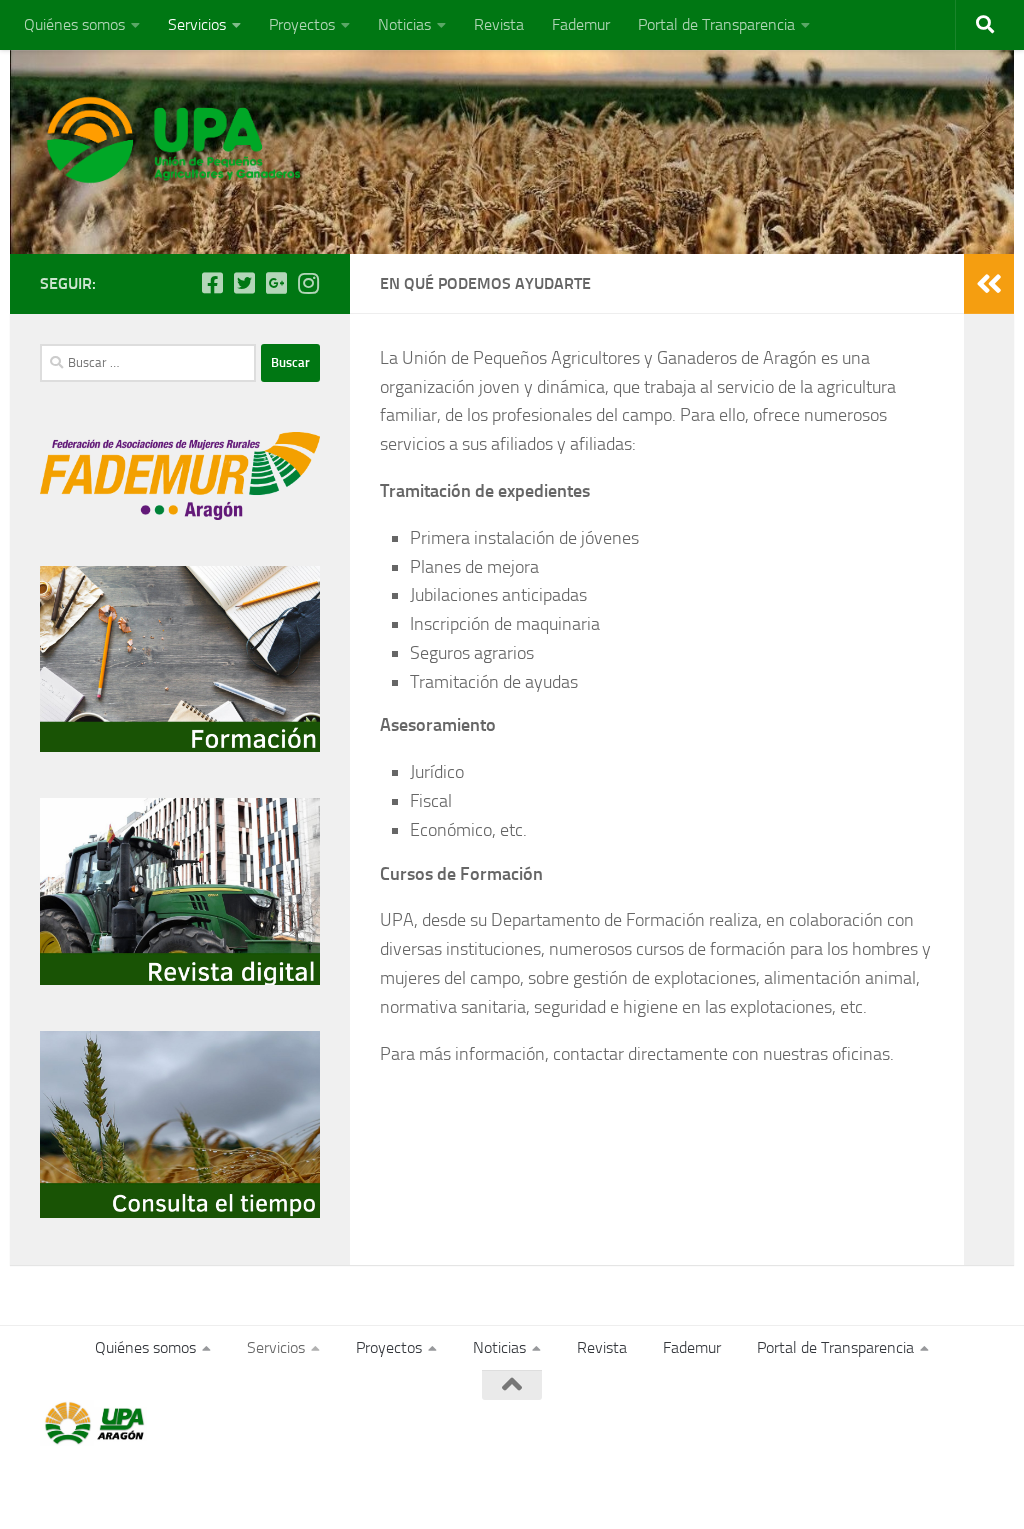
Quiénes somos (74, 24)
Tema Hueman (271, 1486)
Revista (499, 24)
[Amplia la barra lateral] (989, 284)
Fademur (581, 24)
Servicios (197, 24)
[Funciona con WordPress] (122, 1486)
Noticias (404, 24)
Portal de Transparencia (716, 24)
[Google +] (276, 283)
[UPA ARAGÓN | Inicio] (174, 140)
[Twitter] (244, 283)
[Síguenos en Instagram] (308, 283)
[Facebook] (212, 283)
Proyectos (302, 24)
